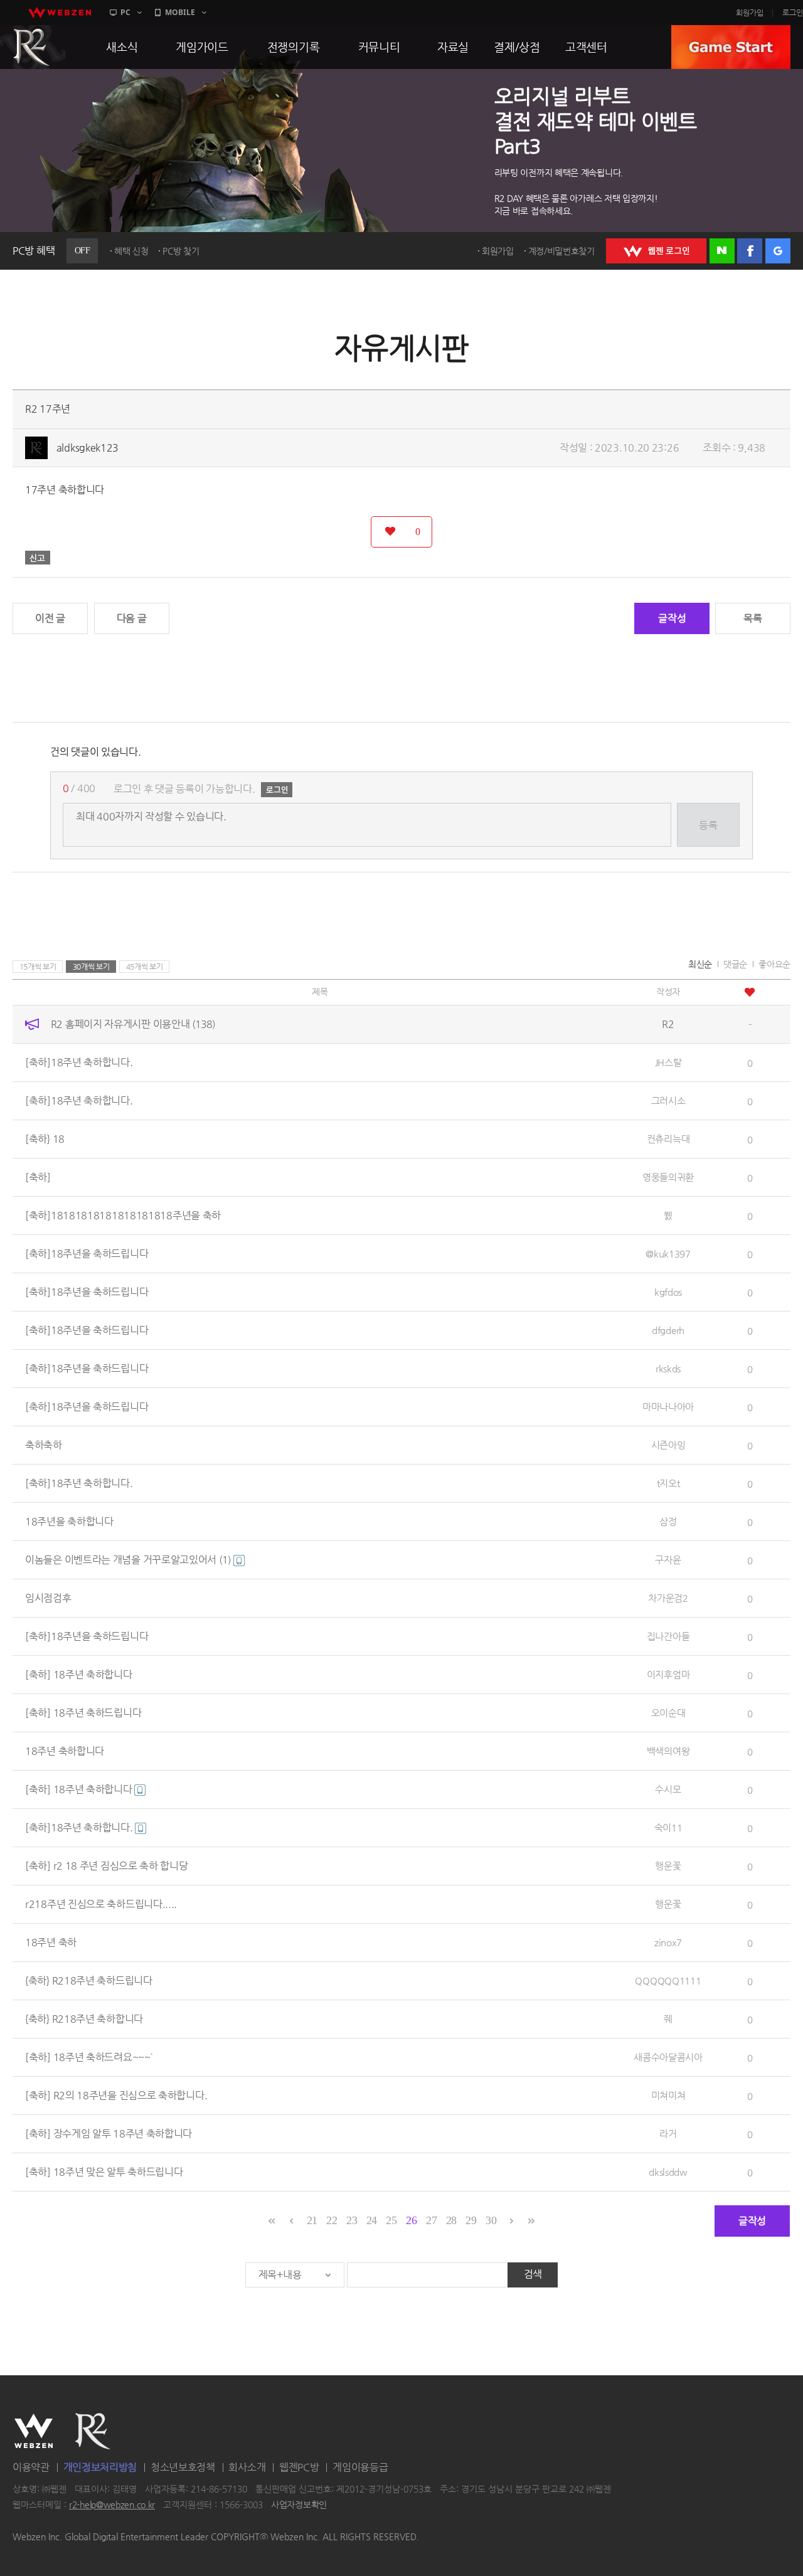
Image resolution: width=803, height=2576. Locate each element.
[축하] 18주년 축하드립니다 (83, 1713)
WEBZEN (34, 2431)
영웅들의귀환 (668, 1177)
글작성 (672, 618)
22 (332, 2220)
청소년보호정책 (183, 2467)
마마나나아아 (668, 1407)
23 (352, 2220)
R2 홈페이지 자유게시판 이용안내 (133, 1024)
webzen (60, 13)
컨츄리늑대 (668, 1139)
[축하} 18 (45, 1139)
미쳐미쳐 (668, 2095)
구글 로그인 (778, 251)
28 (451, 2220)
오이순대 (668, 1713)
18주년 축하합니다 (65, 1751)
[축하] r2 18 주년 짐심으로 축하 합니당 (107, 1866)
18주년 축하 (51, 1942)
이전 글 (50, 618)
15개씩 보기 (38, 967)
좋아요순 (774, 964)
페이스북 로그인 (750, 251)
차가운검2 (668, 1598)
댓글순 (735, 964)
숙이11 (668, 1827)
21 (312, 2220)
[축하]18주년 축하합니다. (79, 1062)
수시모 (668, 1789)
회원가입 (750, 13)
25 (391, 2220)
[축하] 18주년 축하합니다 (79, 1674)
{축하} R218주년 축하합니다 (84, 2019)
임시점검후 (48, 1598)
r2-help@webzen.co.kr (112, 2505)
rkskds (668, 1368)
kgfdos (668, 1292)
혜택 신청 (131, 251)
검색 (533, 2274)
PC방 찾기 (181, 251)
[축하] (38, 1177)
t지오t (668, 1483)
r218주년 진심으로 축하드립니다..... (101, 1904)
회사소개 (247, 2467)
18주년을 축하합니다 (69, 1521)
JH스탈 (668, 1062)
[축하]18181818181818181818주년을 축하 (123, 1215)
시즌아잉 (668, 1445)
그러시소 (668, 1100)
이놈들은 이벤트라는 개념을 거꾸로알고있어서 (128, 1560)
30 (491, 2220)
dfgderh (668, 1330)
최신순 (700, 964)
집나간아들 (668, 1636)
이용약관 (31, 2467)
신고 (38, 558)
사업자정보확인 (299, 2505)
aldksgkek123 (88, 448)
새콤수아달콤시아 (668, 2057)
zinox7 (668, 1942)
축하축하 (44, 1445)
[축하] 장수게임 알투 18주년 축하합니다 (109, 2133)
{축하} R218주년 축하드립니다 (89, 1980)
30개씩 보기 (91, 967)
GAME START (731, 47)
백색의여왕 (668, 1751)
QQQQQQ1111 (668, 1980)
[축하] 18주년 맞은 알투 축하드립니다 (104, 2172)
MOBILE (180, 12)
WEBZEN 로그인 (656, 251)
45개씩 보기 (145, 967)
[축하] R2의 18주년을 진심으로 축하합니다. (116, 2095)
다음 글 (132, 618)
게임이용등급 (360, 2467)
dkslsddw (668, 2172)
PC (125, 12)
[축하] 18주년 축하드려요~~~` (89, 2057)
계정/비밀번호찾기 (561, 251)
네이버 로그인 (722, 251)
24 (372, 2220)
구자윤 (668, 1560)
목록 (752, 618)
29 (471, 2220)
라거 (668, 2133)
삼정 (668, 1521)
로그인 (793, 13)
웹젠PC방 (299, 2467)
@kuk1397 (668, 1254)
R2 (93, 2431)
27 (431, 2220)
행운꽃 (668, 1866)
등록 (708, 825)
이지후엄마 (668, 1674)
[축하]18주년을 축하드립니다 (87, 1254)
